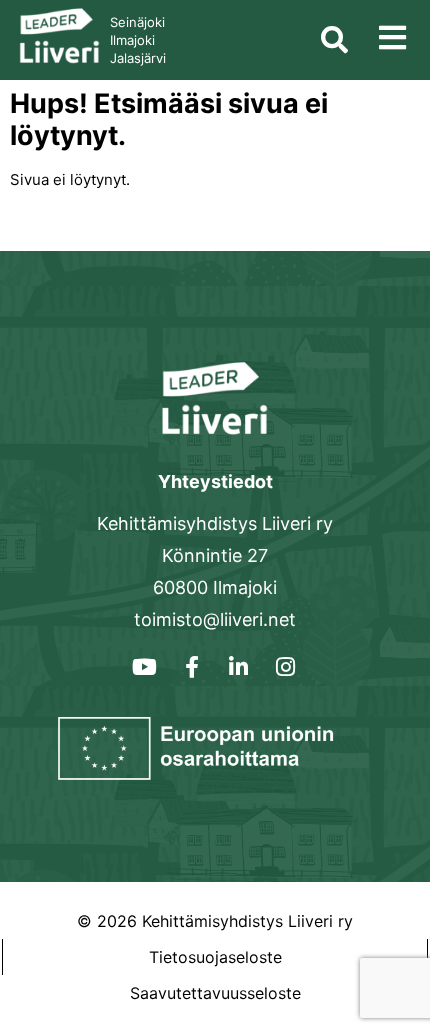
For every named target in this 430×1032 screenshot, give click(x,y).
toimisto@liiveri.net (215, 619)
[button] (392, 37)
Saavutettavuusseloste (215, 993)
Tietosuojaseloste (215, 957)
